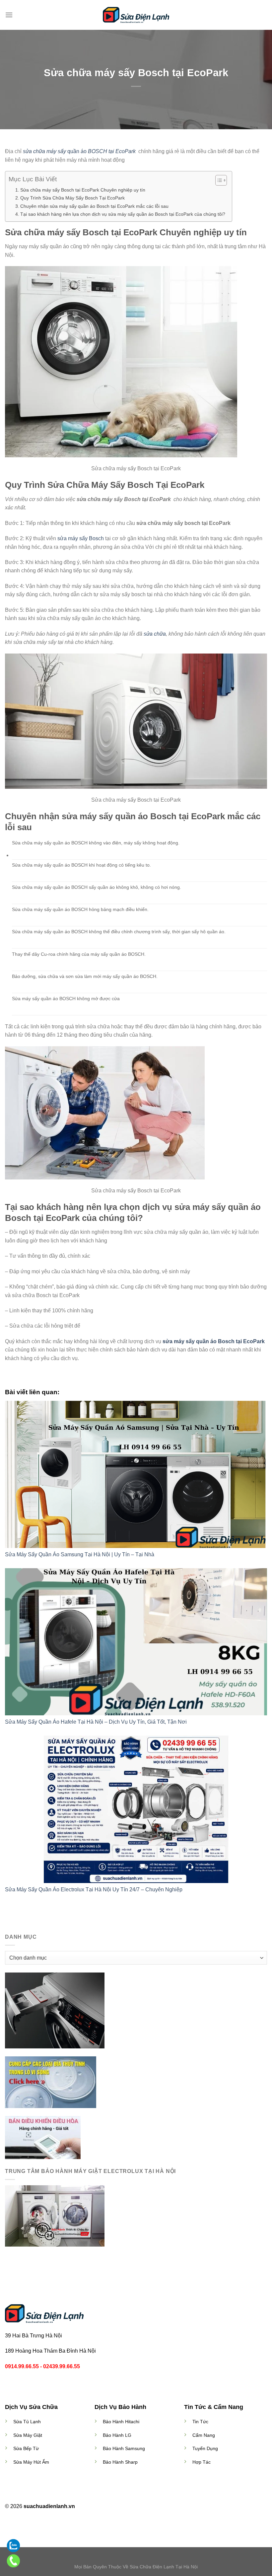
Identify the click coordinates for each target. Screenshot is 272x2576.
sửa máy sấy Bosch (81, 538)
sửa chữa (155, 634)
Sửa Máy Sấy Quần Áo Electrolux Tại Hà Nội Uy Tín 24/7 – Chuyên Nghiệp (94, 1889)
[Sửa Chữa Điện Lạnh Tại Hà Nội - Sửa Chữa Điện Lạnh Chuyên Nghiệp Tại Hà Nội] (136, 15)
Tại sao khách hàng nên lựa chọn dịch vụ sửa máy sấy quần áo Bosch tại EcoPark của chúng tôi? (123, 214)
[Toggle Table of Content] (218, 180)
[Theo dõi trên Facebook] (124, 2507)
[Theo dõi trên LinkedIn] (148, 2507)
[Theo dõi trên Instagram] (132, 2507)
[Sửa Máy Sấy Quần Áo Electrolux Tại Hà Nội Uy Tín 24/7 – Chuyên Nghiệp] (136, 1809)
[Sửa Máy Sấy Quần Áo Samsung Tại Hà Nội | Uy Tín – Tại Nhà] (136, 1474)
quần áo (80, 151)
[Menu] (9, 15)
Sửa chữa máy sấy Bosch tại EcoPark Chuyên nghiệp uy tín (83, 190)
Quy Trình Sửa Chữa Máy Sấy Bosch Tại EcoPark (72, 198)
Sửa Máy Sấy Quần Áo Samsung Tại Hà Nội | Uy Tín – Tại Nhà (80, 1554)
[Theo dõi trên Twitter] (140, 2507)
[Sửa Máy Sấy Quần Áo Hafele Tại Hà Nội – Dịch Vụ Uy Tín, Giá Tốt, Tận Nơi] (136, 1642)
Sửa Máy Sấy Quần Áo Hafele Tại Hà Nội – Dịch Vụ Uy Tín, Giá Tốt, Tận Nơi (96, 1722)
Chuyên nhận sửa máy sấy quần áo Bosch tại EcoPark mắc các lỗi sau (94, 206)
